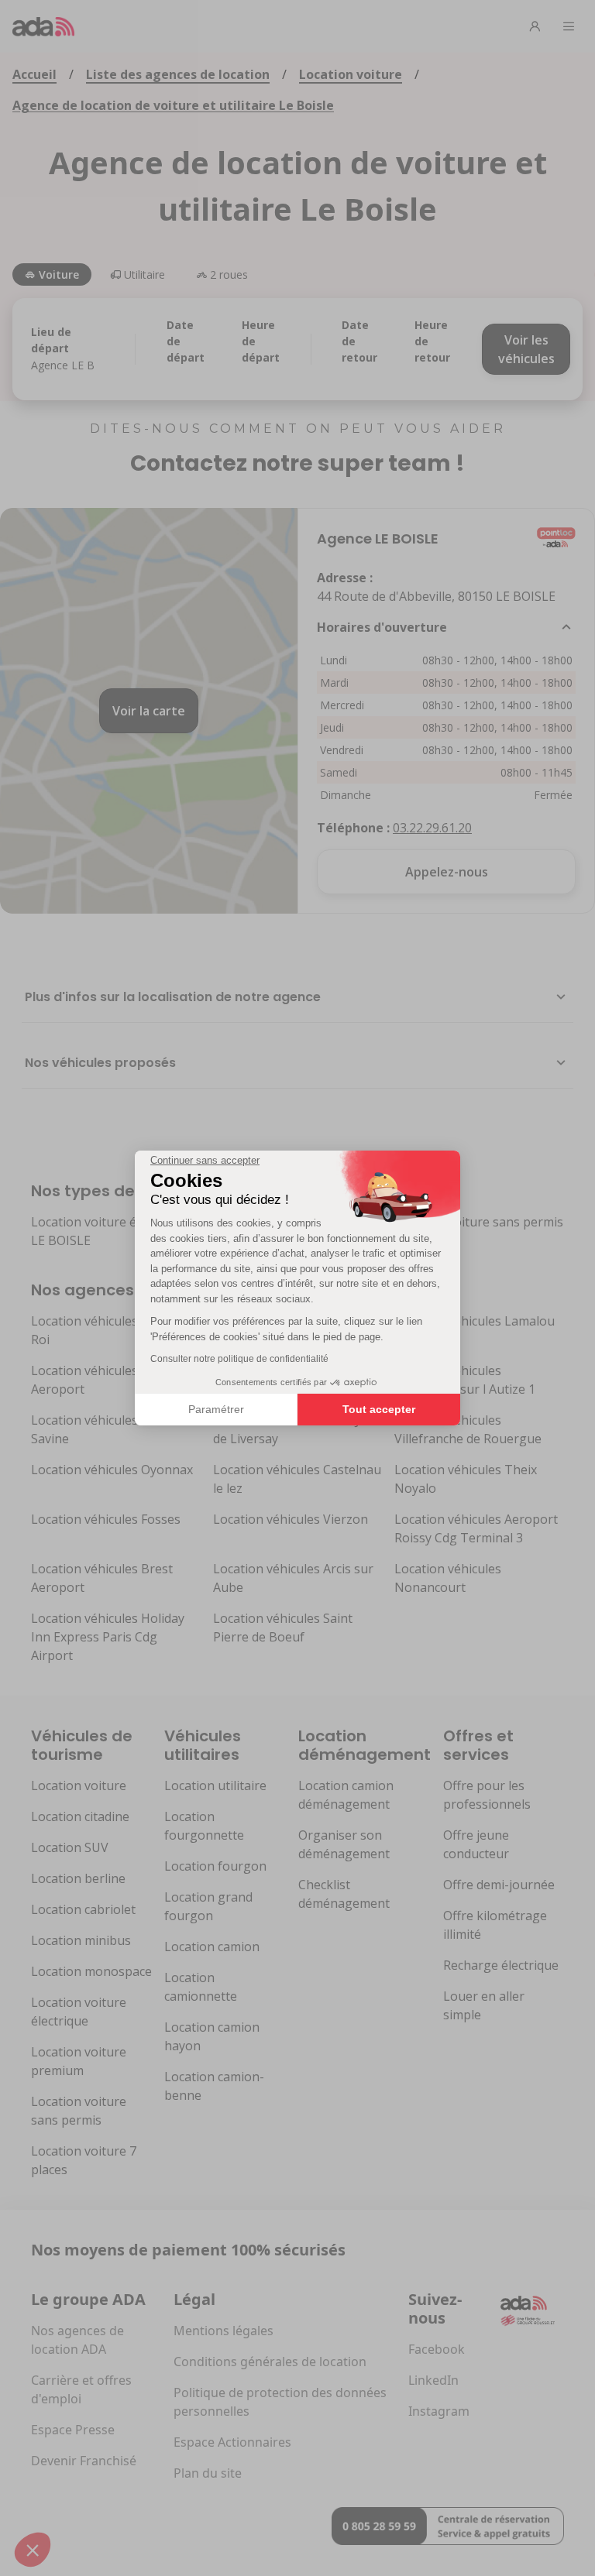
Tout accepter (379, 1409)
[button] (33, 2550)
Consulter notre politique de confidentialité (239, 1359)
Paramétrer (216, 1409)
